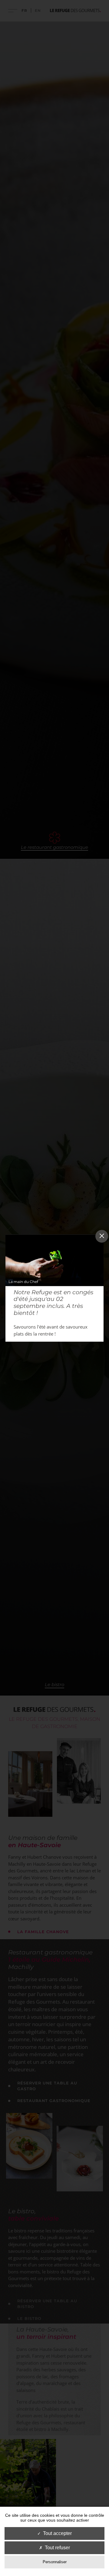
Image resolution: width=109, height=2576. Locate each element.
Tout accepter (57, 2533)
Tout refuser (57, 2548)
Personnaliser (55, 2562)
